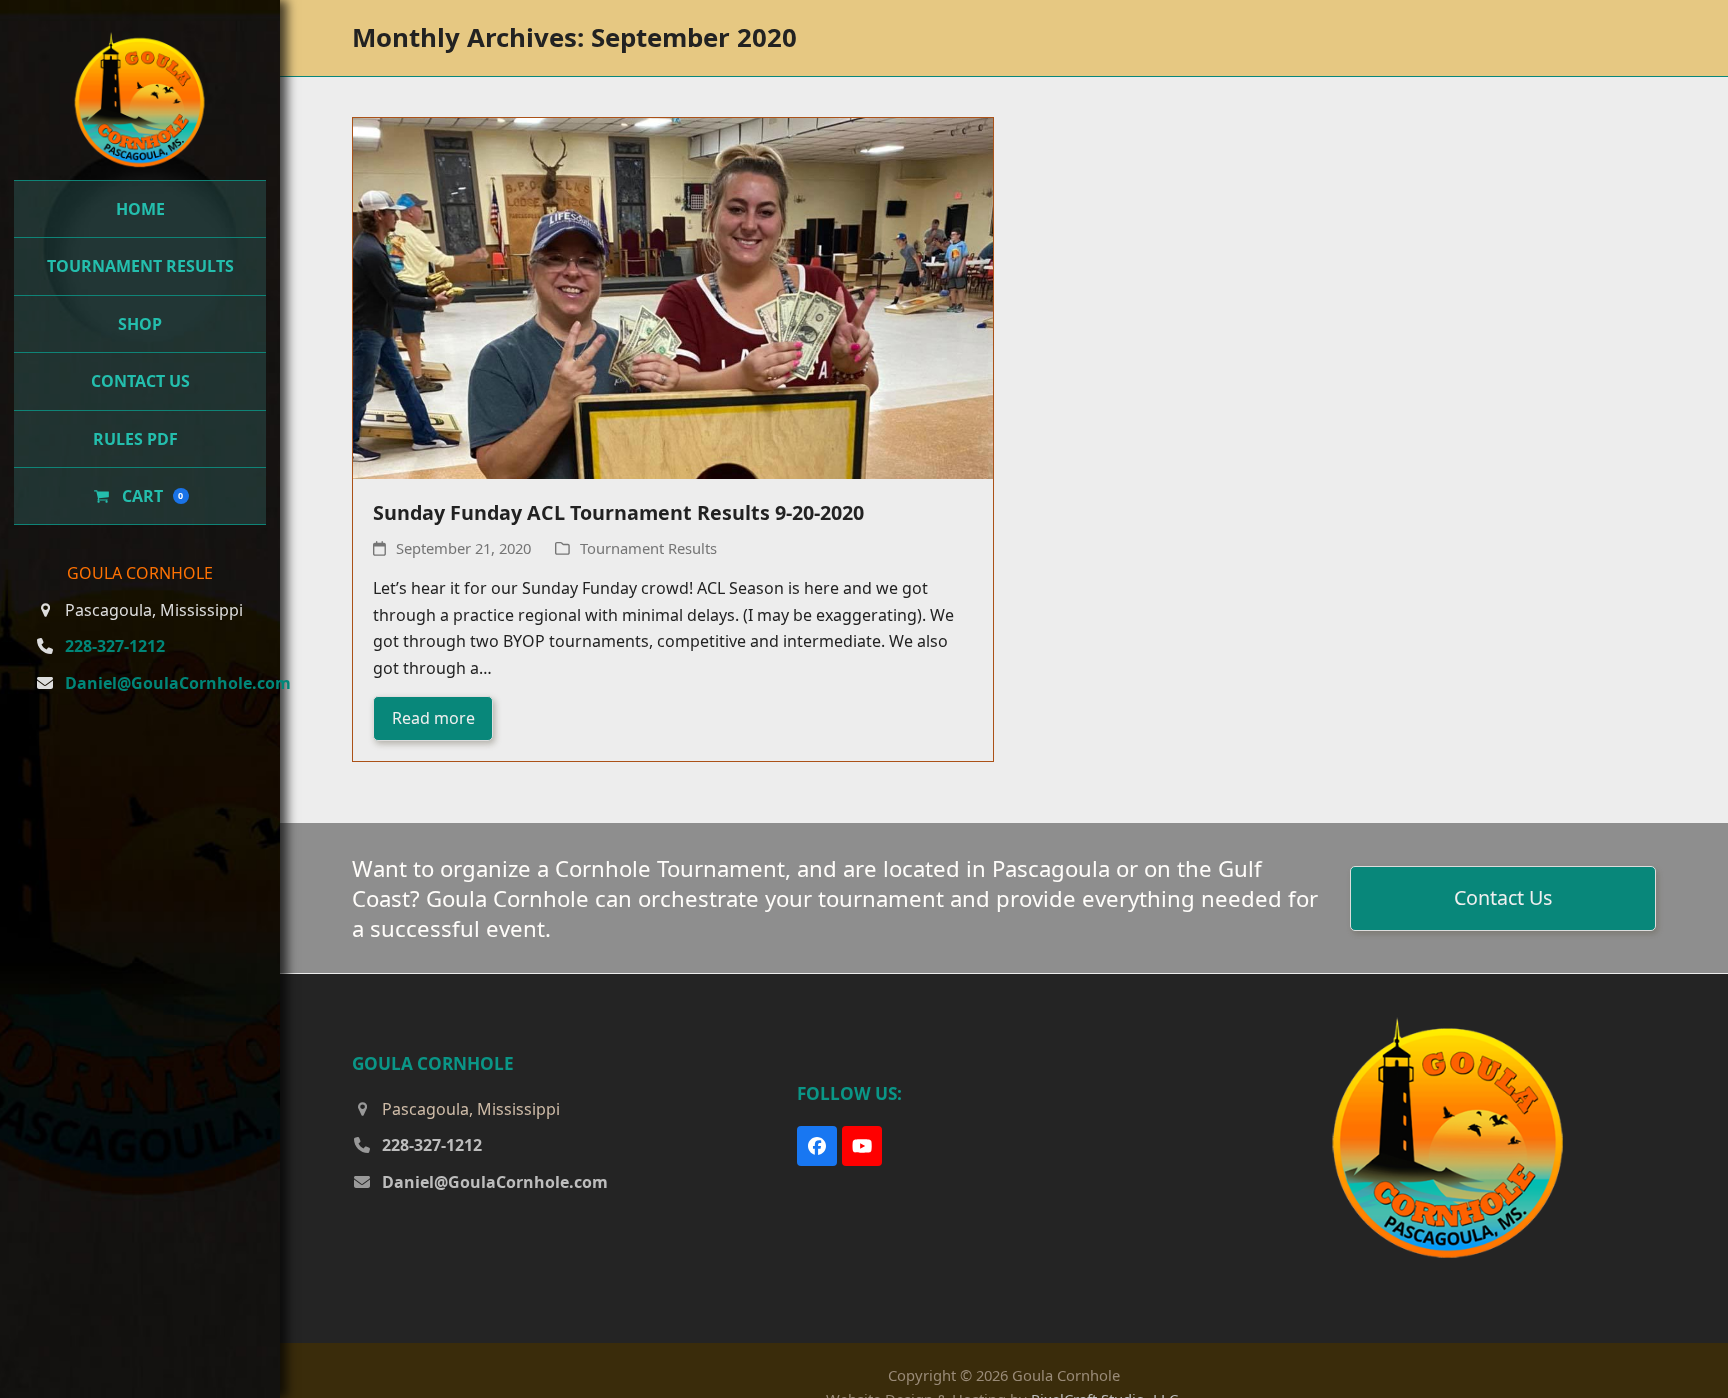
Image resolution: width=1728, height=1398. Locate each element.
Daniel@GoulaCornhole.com (178, 647)
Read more (433, 718)
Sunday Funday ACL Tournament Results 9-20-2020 (618, 512)
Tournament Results (648, 548)
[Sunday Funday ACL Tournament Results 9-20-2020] (673, 297)
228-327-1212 (115, 610)
